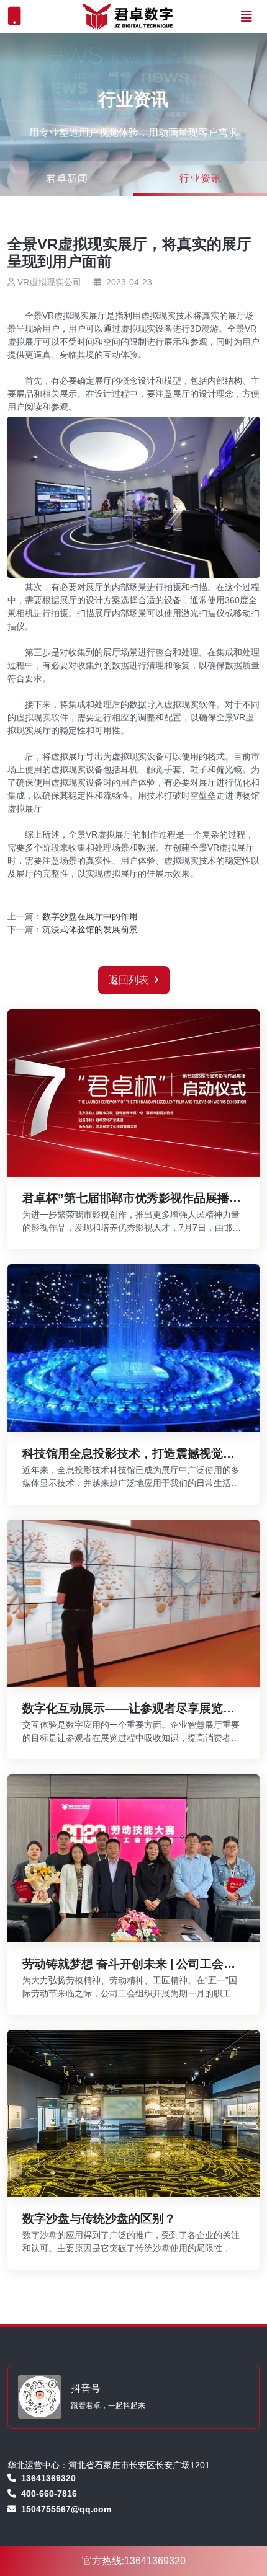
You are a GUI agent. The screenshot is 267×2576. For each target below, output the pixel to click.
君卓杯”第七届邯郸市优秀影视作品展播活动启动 (132, 1199)
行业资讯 (201, 178)
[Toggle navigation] (247, 17)
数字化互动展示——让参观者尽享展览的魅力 (129, 1709)
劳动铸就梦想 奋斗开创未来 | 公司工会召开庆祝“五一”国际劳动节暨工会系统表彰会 (129, 1964)
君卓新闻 (67, 178)
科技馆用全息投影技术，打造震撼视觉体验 (129, 1454)
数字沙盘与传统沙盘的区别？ (99, 2219)
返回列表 (129, 980)
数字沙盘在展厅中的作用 (90, 916)
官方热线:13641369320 (134, 2561)
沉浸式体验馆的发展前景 (90, 929)
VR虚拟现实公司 (49, 282)
